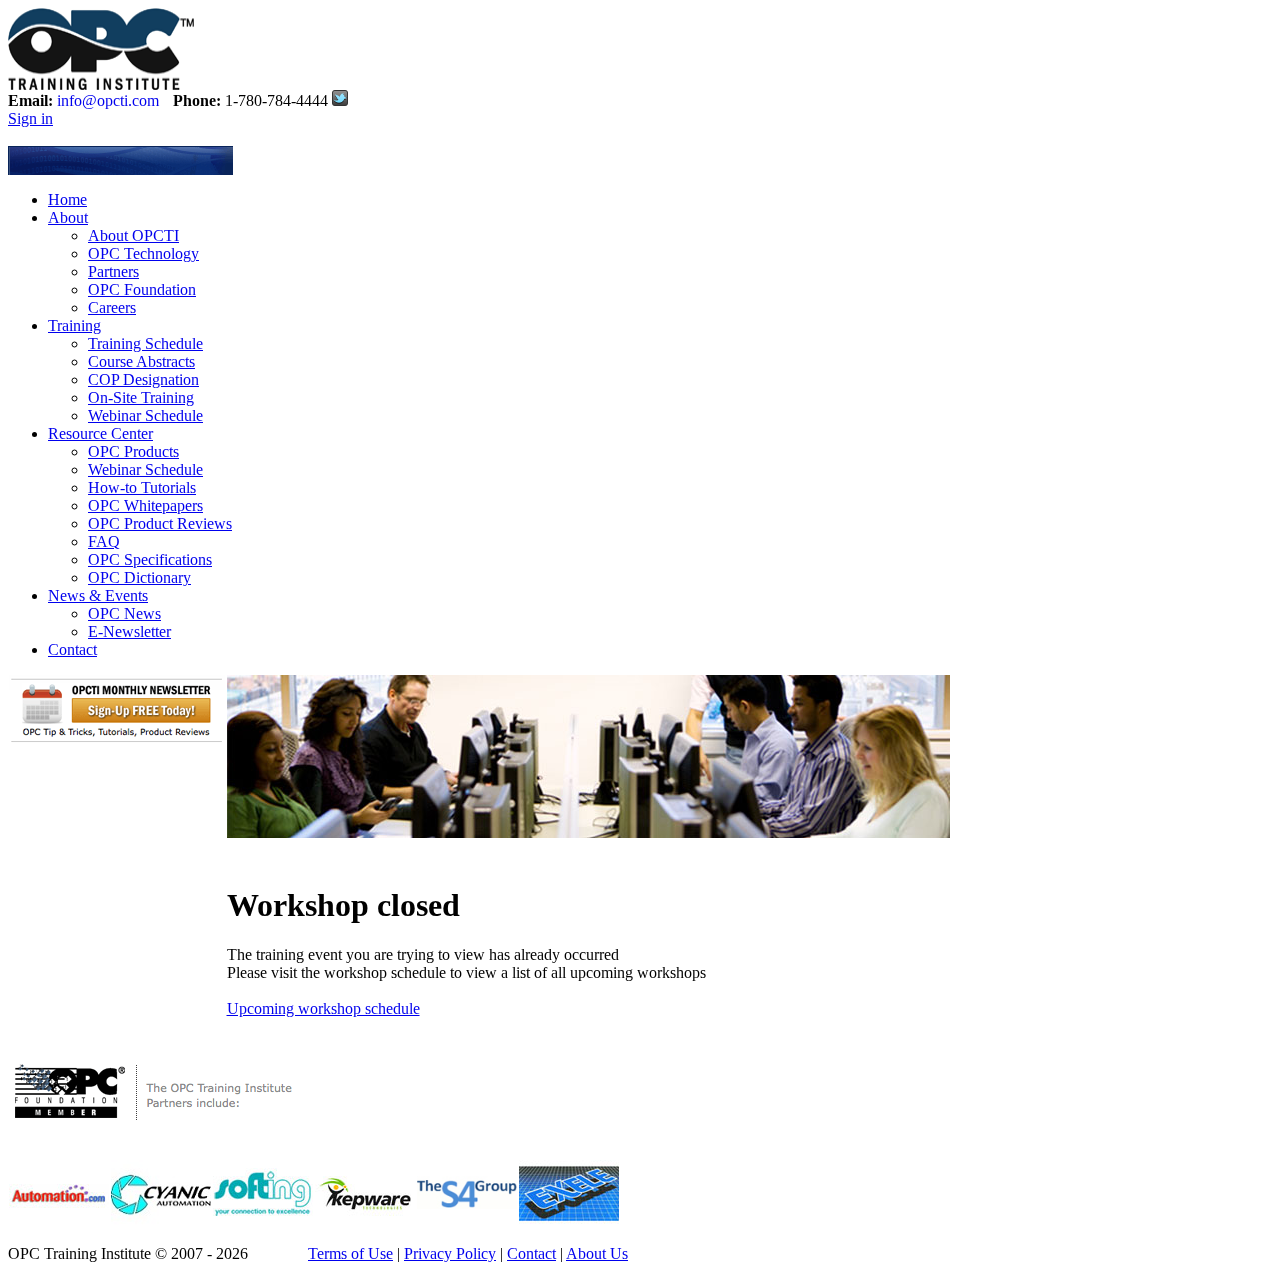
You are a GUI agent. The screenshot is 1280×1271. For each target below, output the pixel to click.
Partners (113, 271)
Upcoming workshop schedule (323, 1008)
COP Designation (143, 379)
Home (67, 199)
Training (74, 325)
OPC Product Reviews (160, 523)
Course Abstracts (141, 361)
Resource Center (100, 433)
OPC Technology (143, 253)
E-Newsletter (129, 631)
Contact (72, 649)
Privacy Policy (450, 1253)
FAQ (104, 541)
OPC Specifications (150, 559)
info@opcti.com (108, 100)
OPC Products (133, 451)
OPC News (124, 613)
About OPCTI (133, 235)
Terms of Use (350, 1253)
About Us (597, 1253)
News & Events (98, 595)
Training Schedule (145, 343)
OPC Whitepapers (145, 505)
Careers (112, 307)
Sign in (30, 118)
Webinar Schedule (145, 415)
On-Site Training (141, 397)
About (68, 217)
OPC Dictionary (139, 577)
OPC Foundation (142, 289)
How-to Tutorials (142, 487)
